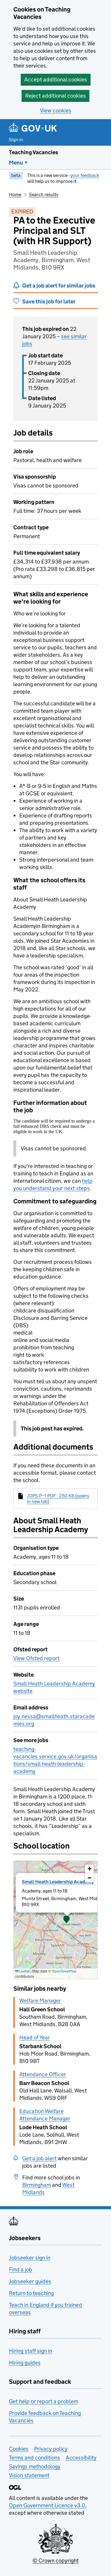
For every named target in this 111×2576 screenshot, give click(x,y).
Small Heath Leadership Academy (58, 1882)
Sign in (16, 140)
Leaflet (24, 1971)
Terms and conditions (34, 2458)
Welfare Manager (40, 2001)
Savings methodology (35, 2466)
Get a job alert (39, 2158)
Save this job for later (49, 302)
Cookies (19, 2449)
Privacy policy (51, 2449)
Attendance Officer (43, 2074)
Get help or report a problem (44, 2401)
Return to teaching (31, 2293)
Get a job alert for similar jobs (59, 286)
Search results (44, 194)
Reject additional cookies (55, 96)
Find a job (21, 2269)
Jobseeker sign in (30, 2258)
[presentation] (55, 1920)
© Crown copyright (56, 2561)
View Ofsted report (36, 1658)
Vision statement (29, 2475)
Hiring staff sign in (30, 2351)
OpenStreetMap (64, 1971)
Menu (16, 163)
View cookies (56, 110)
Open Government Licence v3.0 (47, 2505)
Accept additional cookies (56, 79)
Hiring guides (25, 2363)
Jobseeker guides (30, 2281)
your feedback (85, 175)
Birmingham (37, 2185)
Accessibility (81, 2458)
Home (15, 194)
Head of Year (35, 2037)
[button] (67, 1920)
